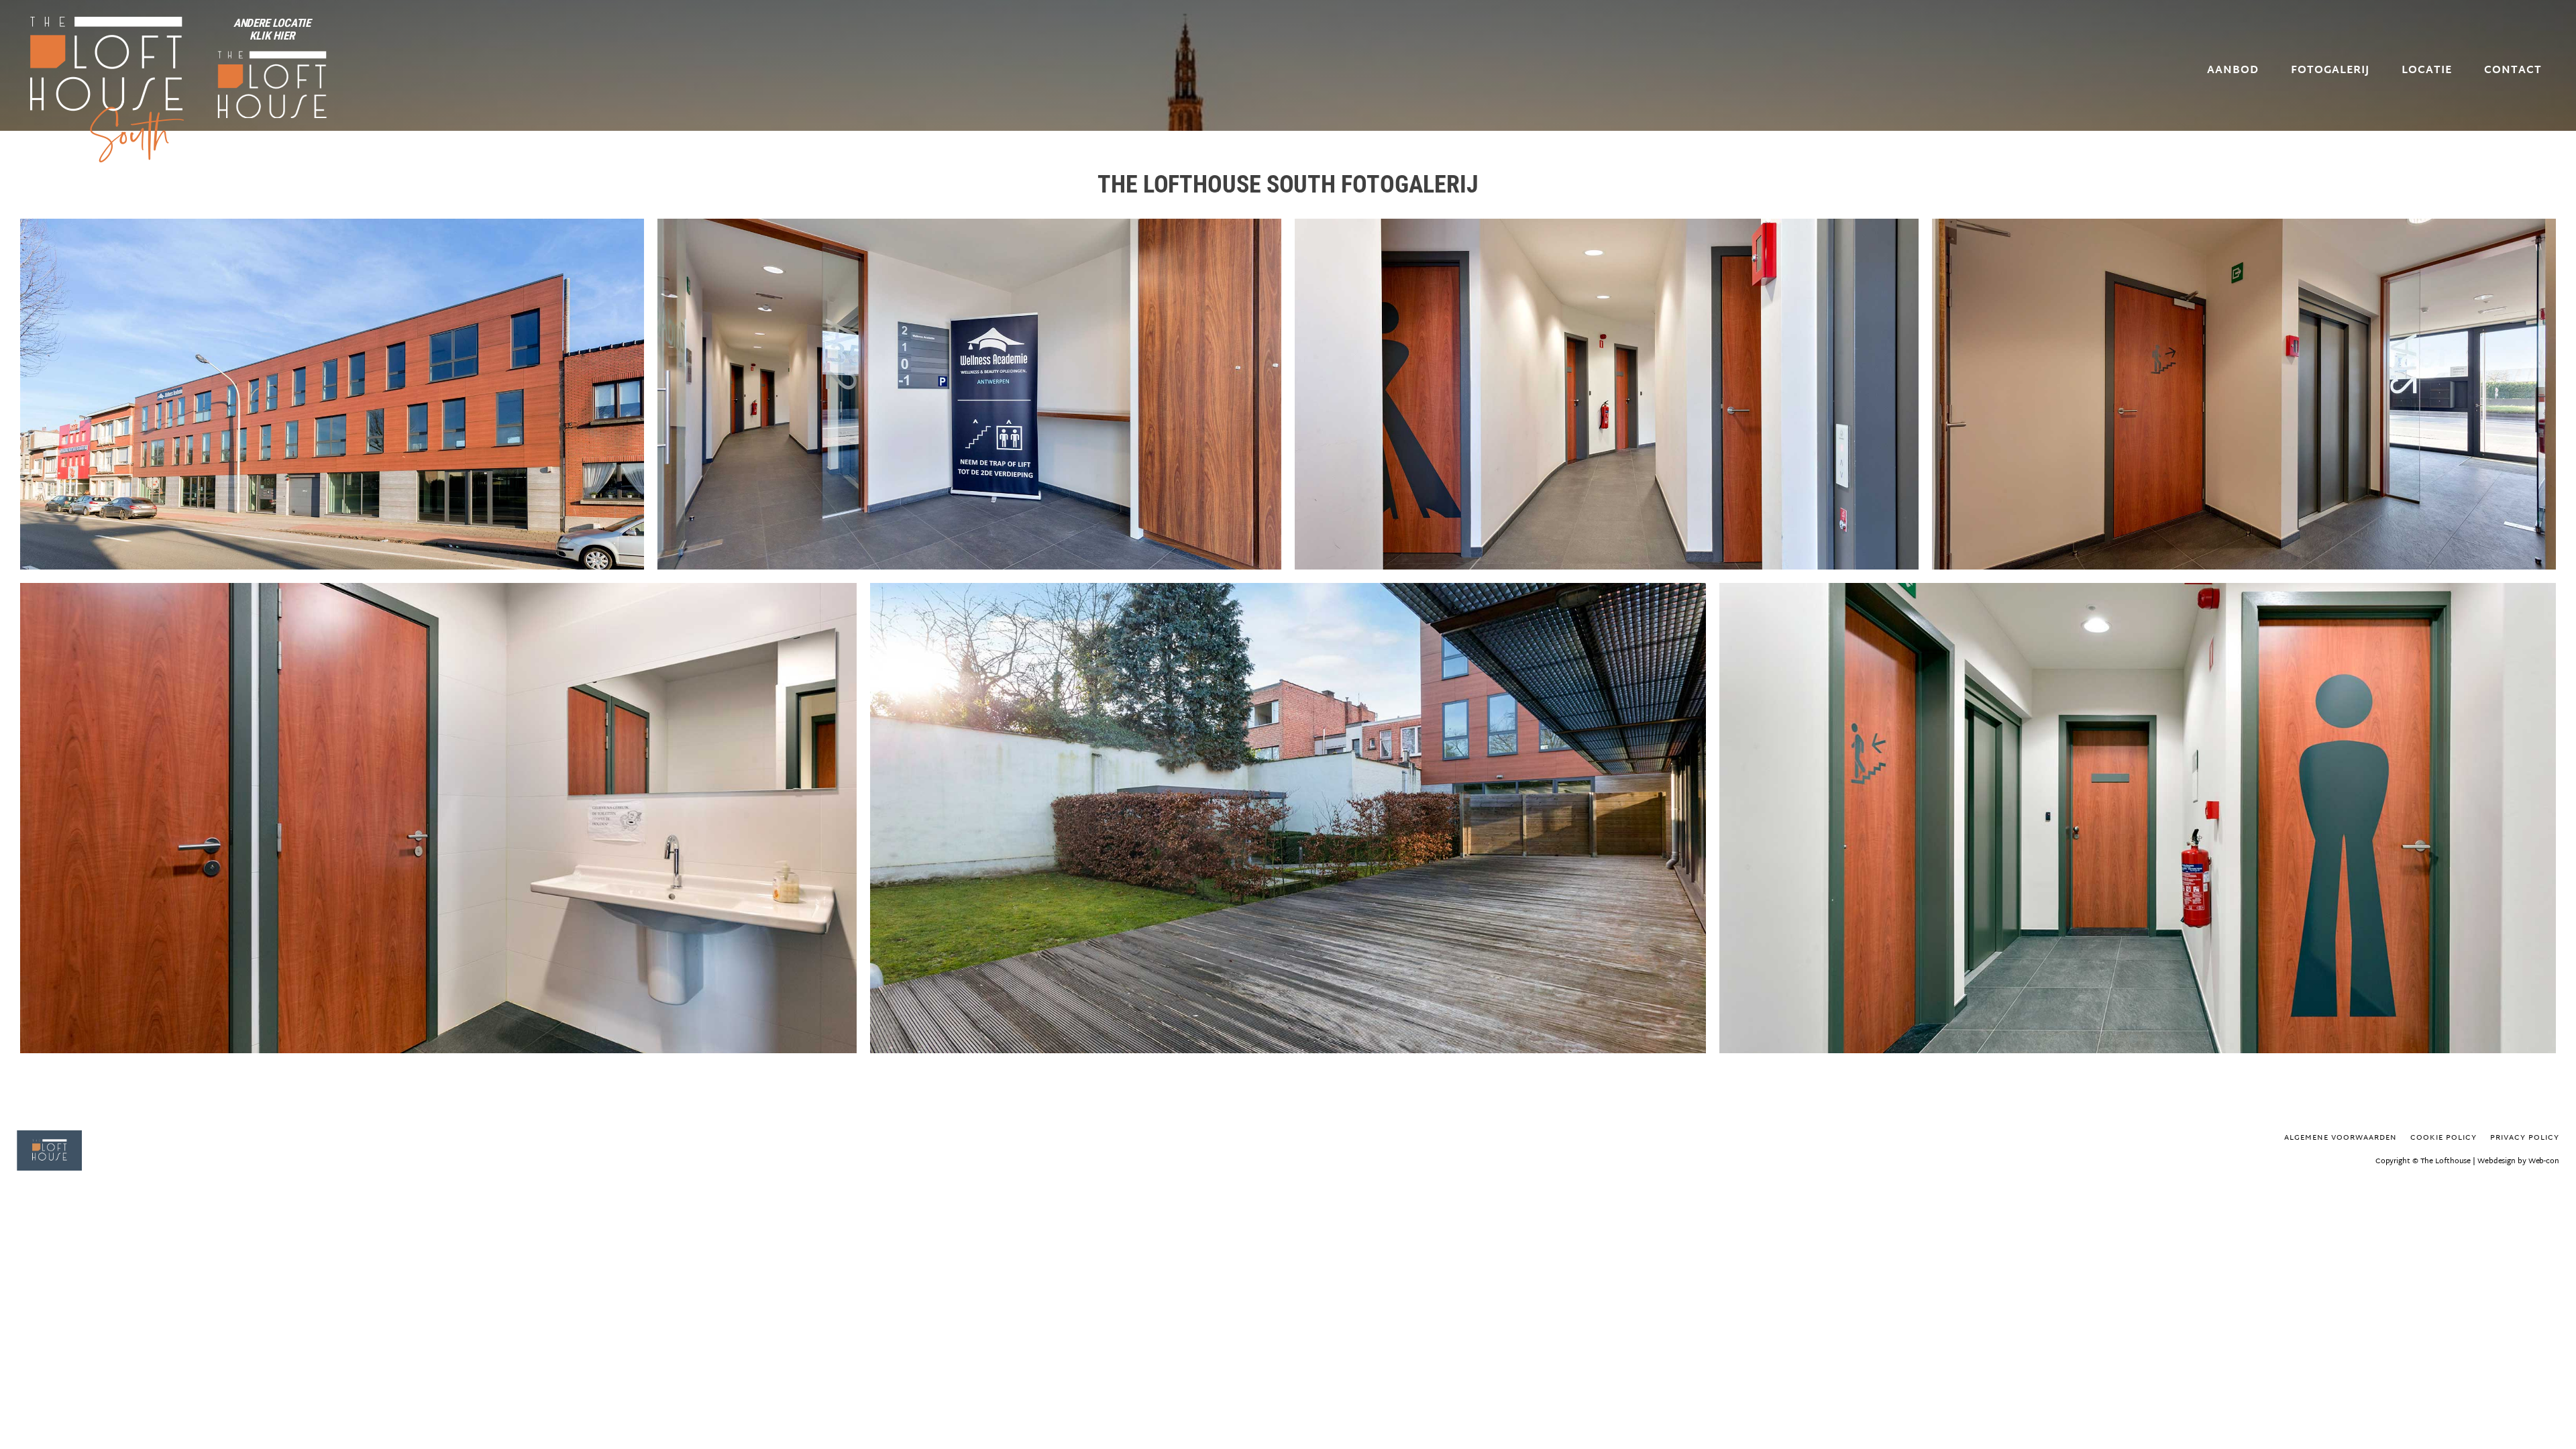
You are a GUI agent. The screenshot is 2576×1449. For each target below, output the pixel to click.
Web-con (2544, 1161)
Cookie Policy (2444, 1138)
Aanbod (2233, 71)
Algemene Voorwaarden (2341, 1138)
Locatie (2427, 71)
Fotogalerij (2330, 71)
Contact (2513, 71)
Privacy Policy (2525, 1138)
